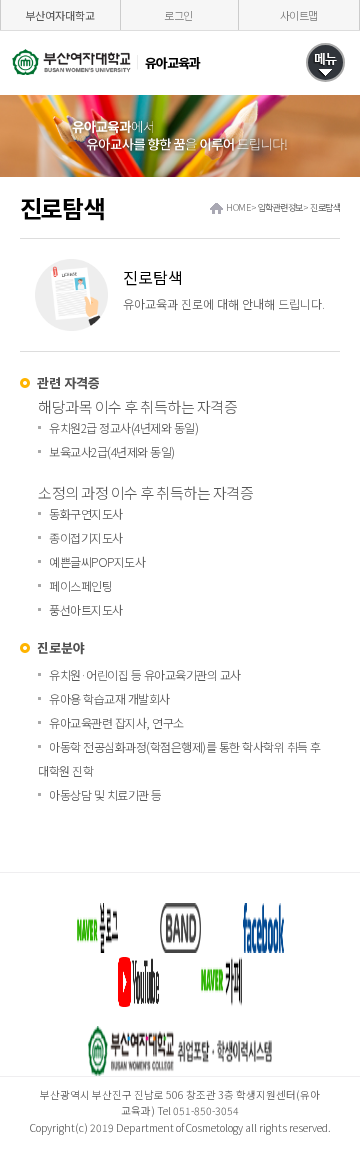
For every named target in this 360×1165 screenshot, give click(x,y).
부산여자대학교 (60, 15)
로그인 (178, 15)
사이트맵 (299, 15)
